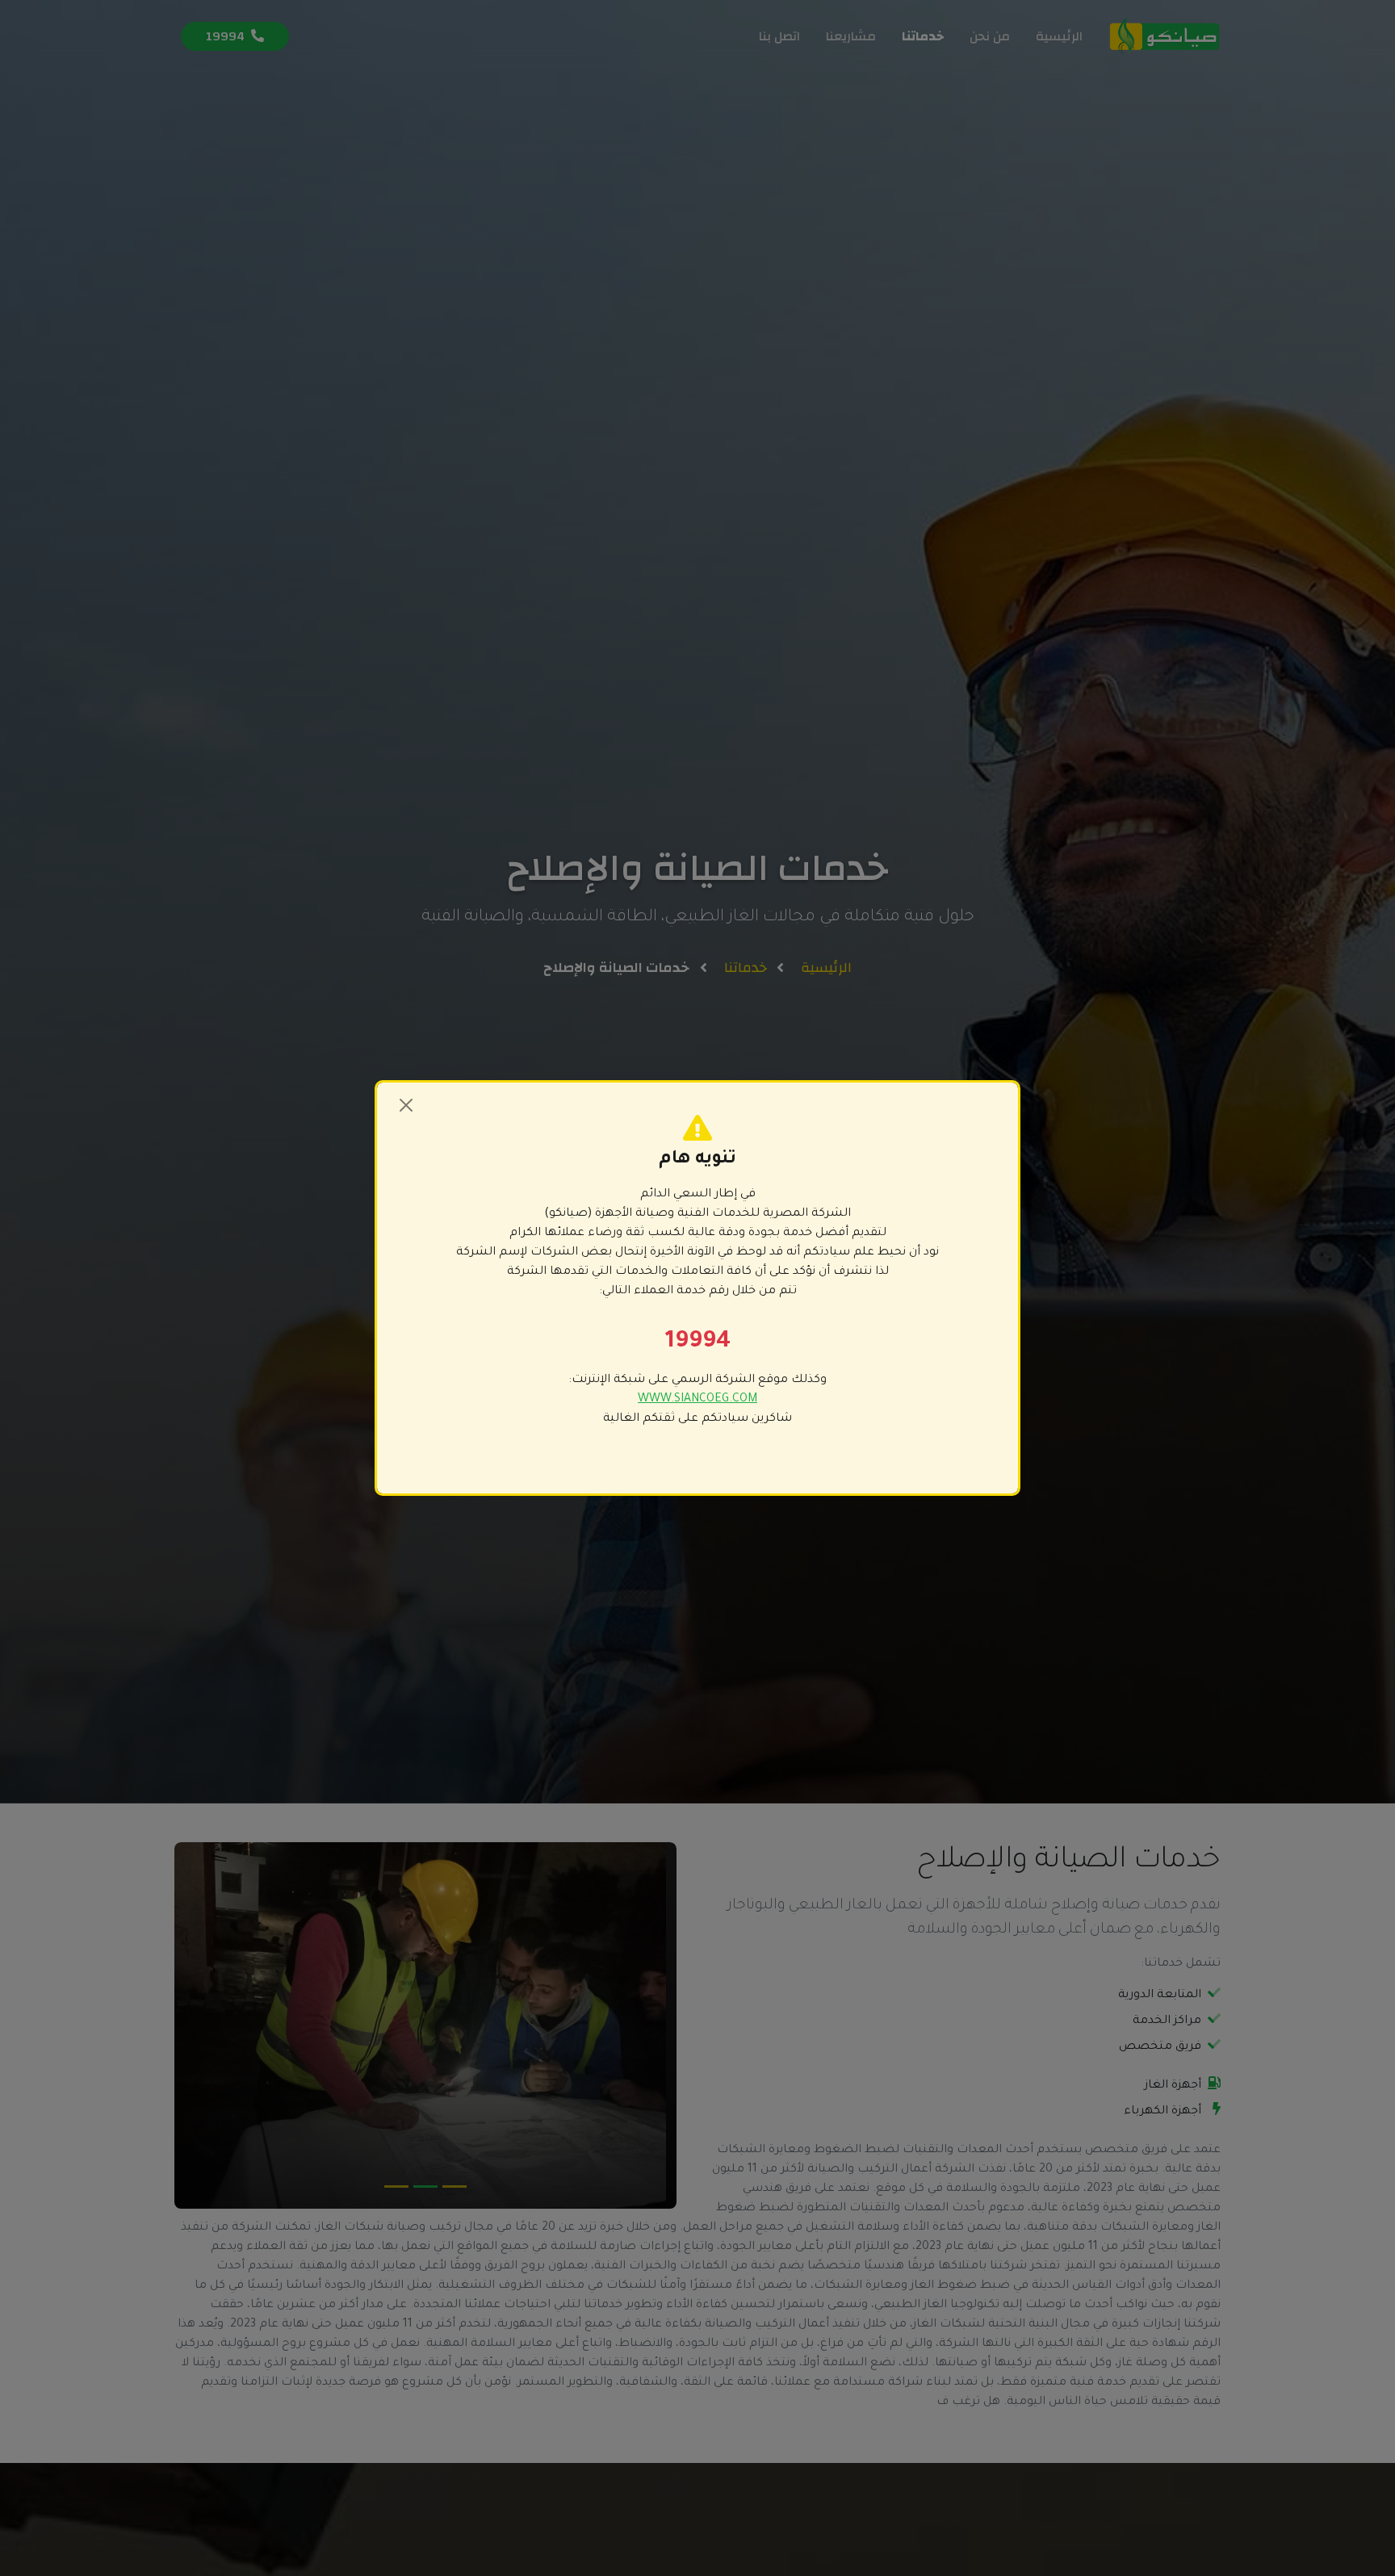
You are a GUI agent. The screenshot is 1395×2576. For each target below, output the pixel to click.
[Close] (406, 1105)
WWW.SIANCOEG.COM (697, 1400)
